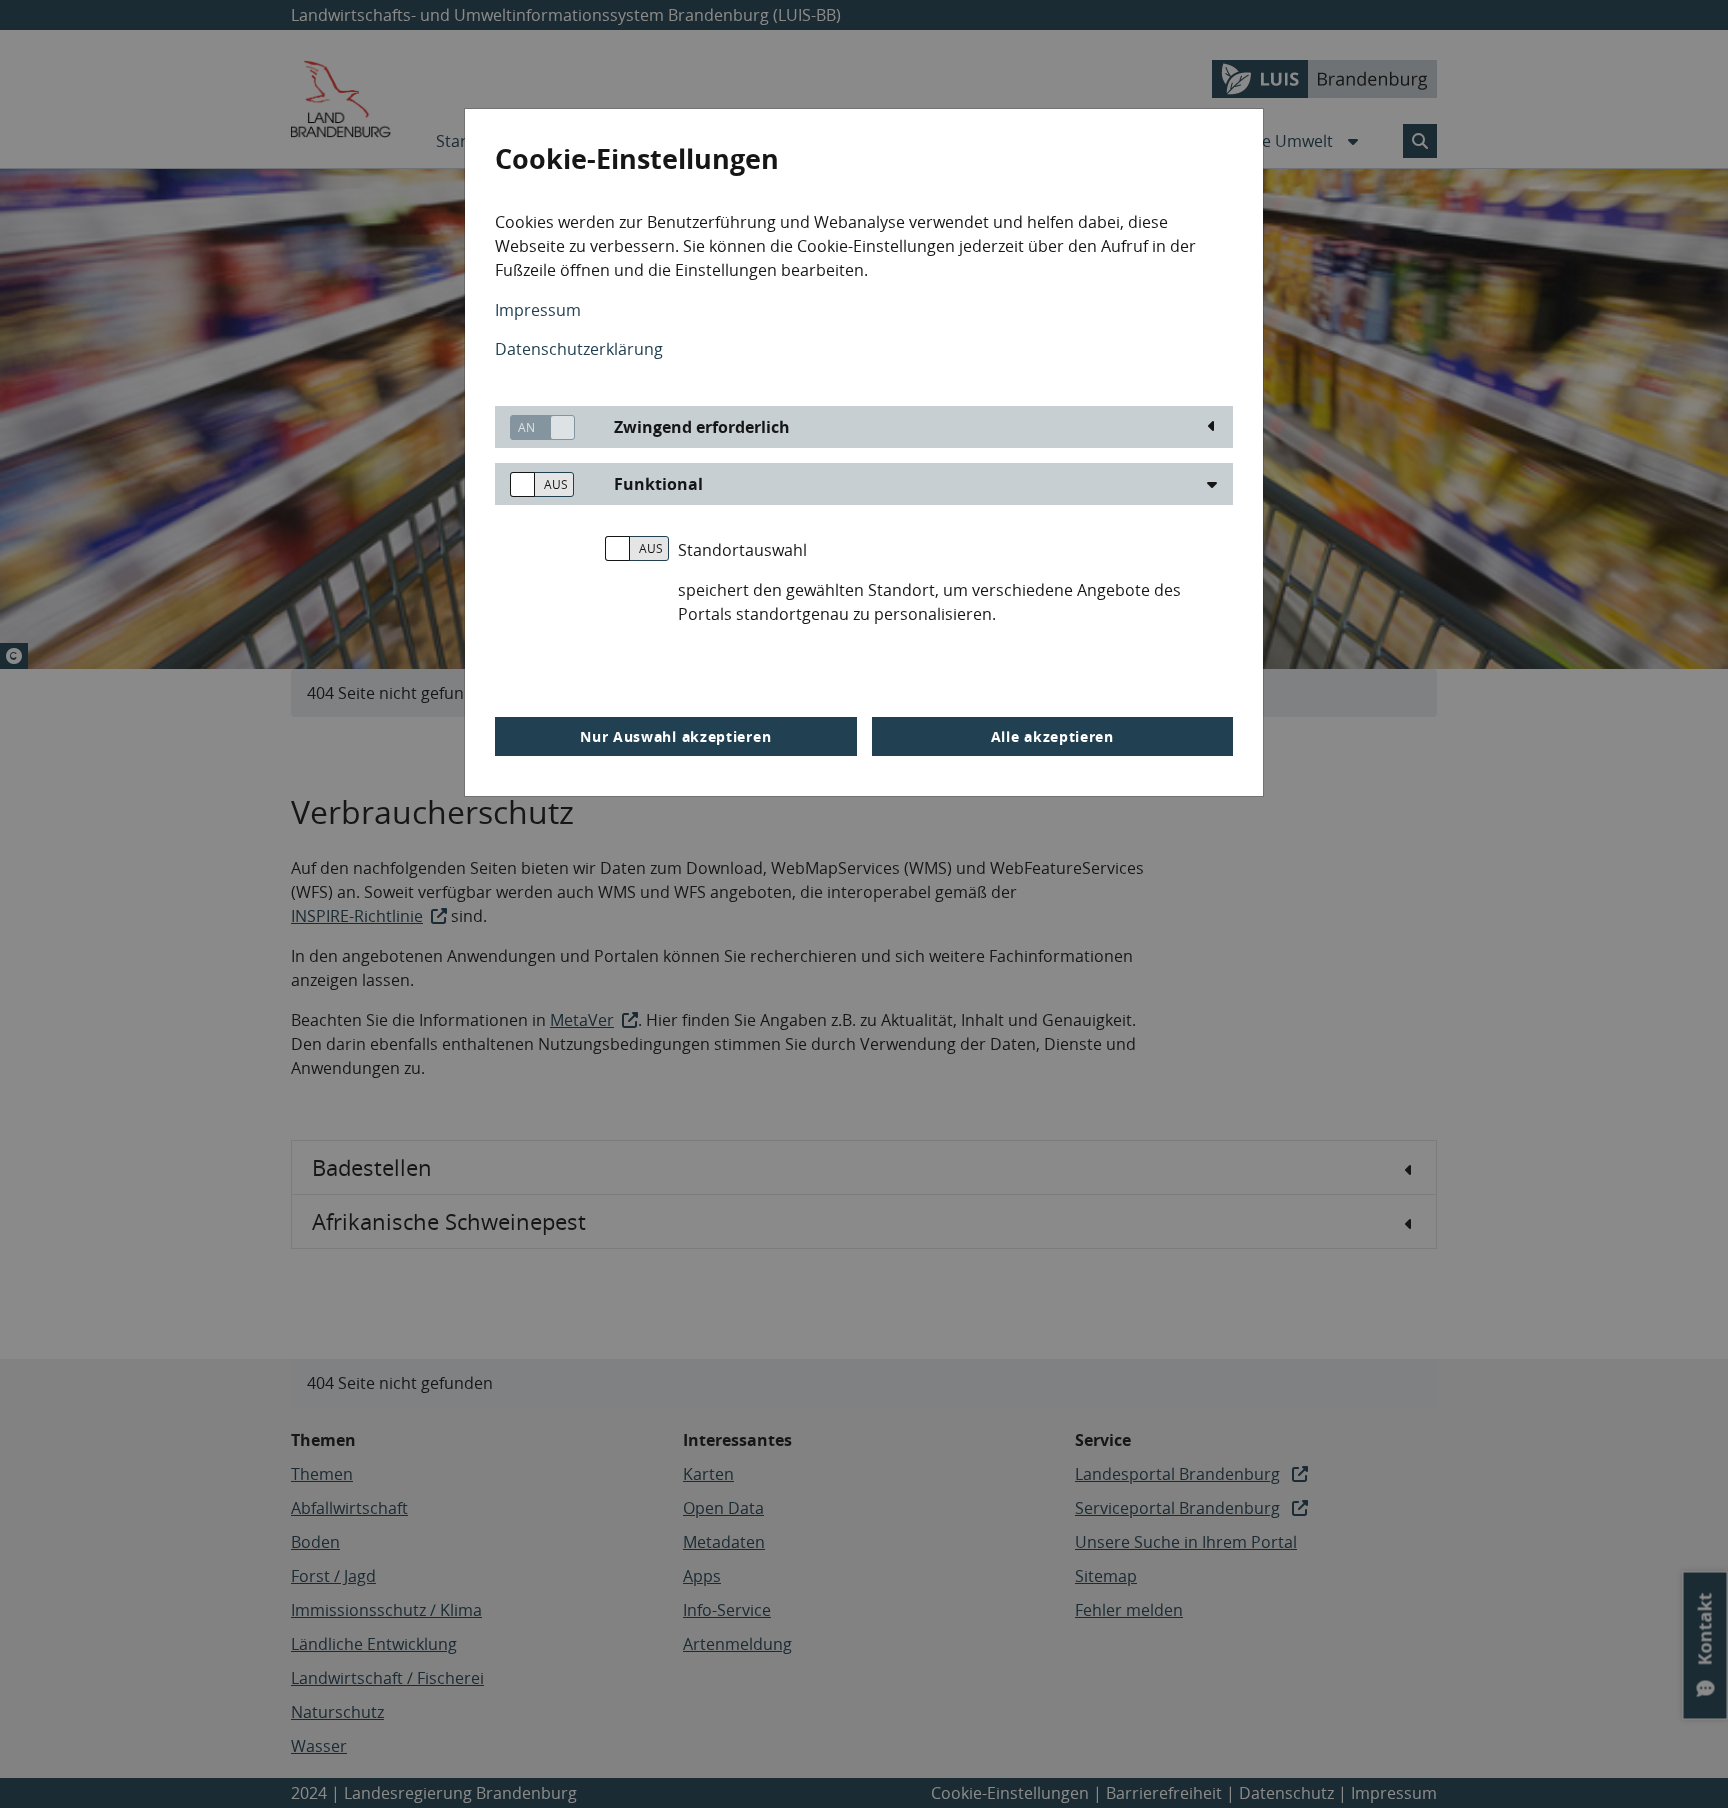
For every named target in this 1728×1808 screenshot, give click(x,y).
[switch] (535, 427)
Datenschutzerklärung (579, 349)
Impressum (538, 310)
